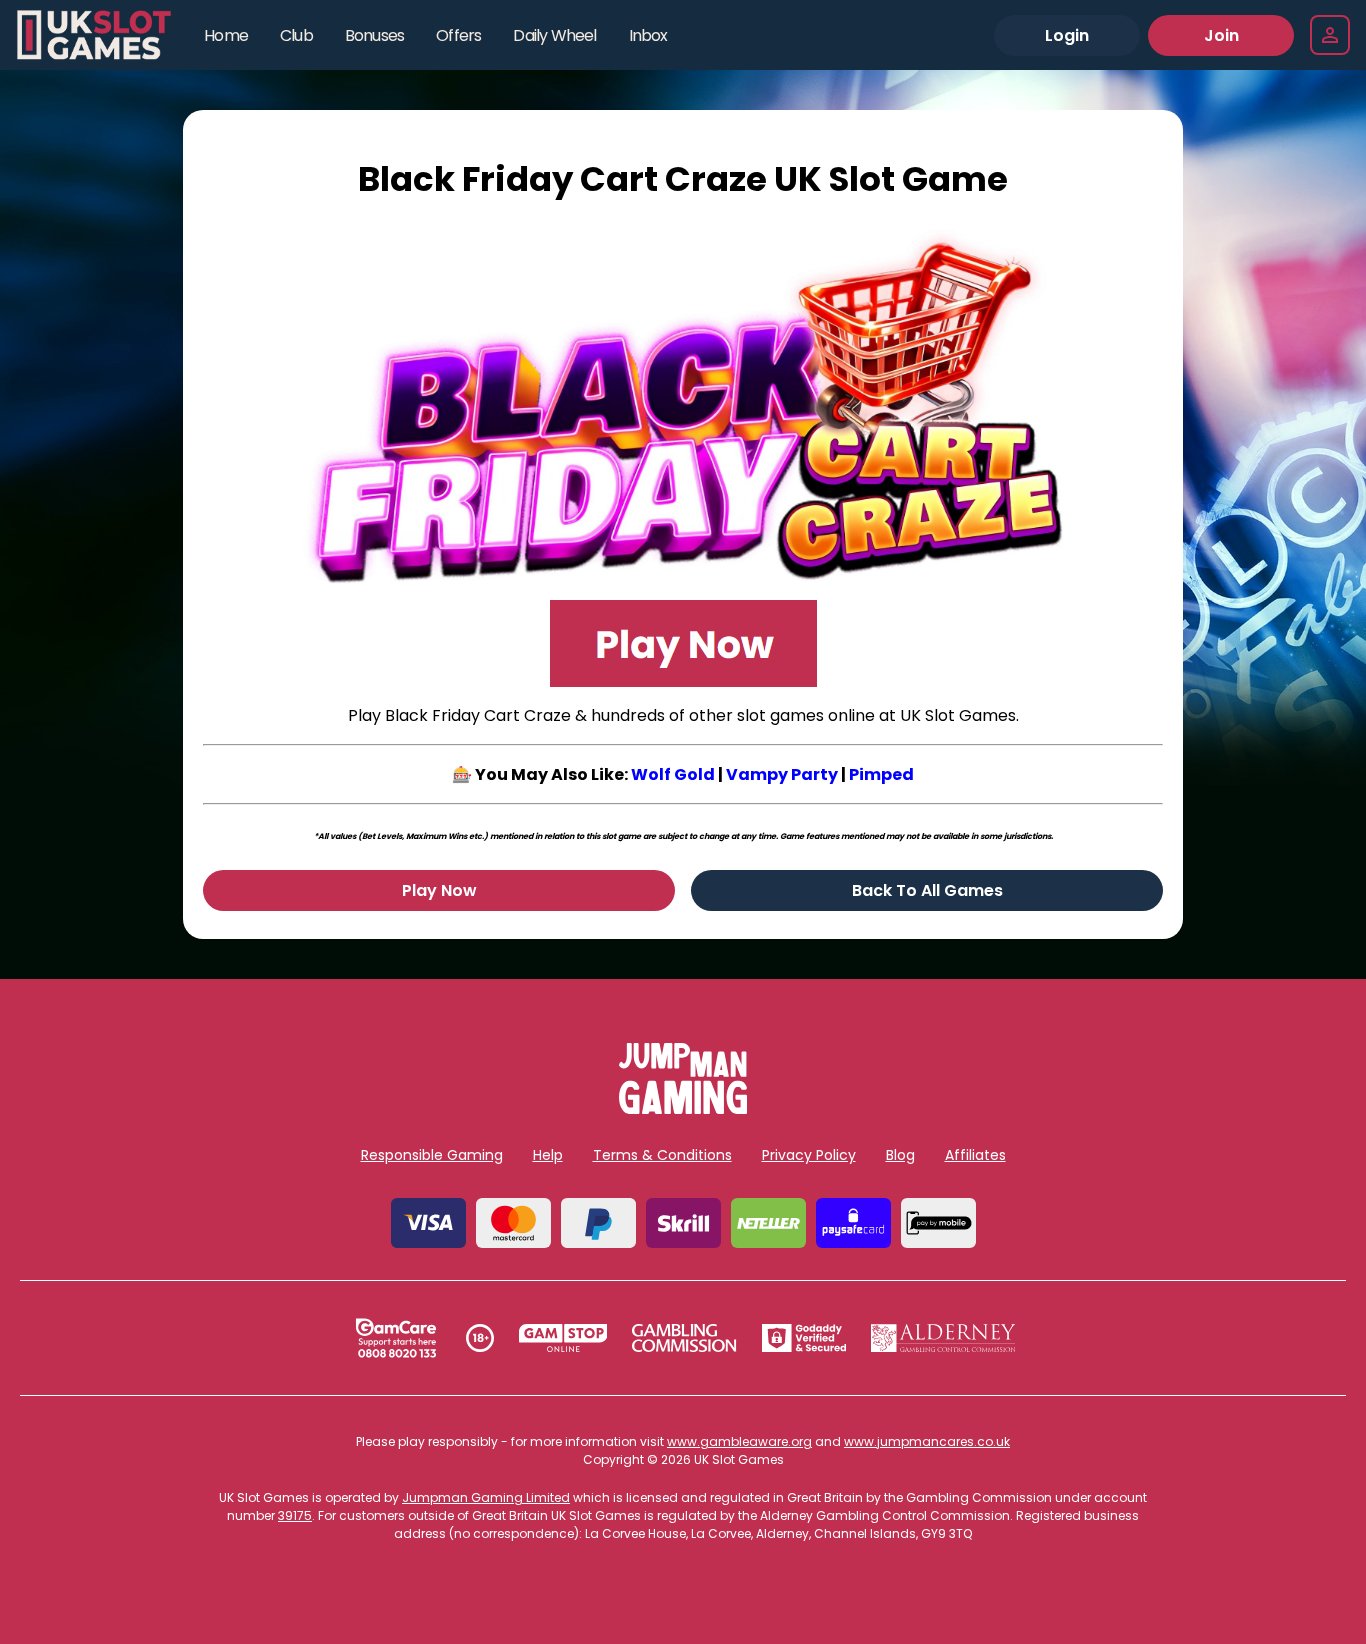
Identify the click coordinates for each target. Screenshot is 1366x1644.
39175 (295, 1515)
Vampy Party (782, 774)
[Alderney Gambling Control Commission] (943, 1338)
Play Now (439, 890)
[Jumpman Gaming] (683, 1108)
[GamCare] (396, 1338)
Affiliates (975, 1155)
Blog (900, 1155)
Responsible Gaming (432, 1155)
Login (1067, 35)
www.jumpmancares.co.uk (927, 1441)
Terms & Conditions (662, 1155)
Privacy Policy (809, 1155)
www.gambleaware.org (739, 1441)
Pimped (881, 774)
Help (548, 1155)
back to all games (927, 890)
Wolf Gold (673, 774)
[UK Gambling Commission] (684, 1338)
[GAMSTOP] (563, 1338)
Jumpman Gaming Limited (486, 1497)
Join (1221, 35)
